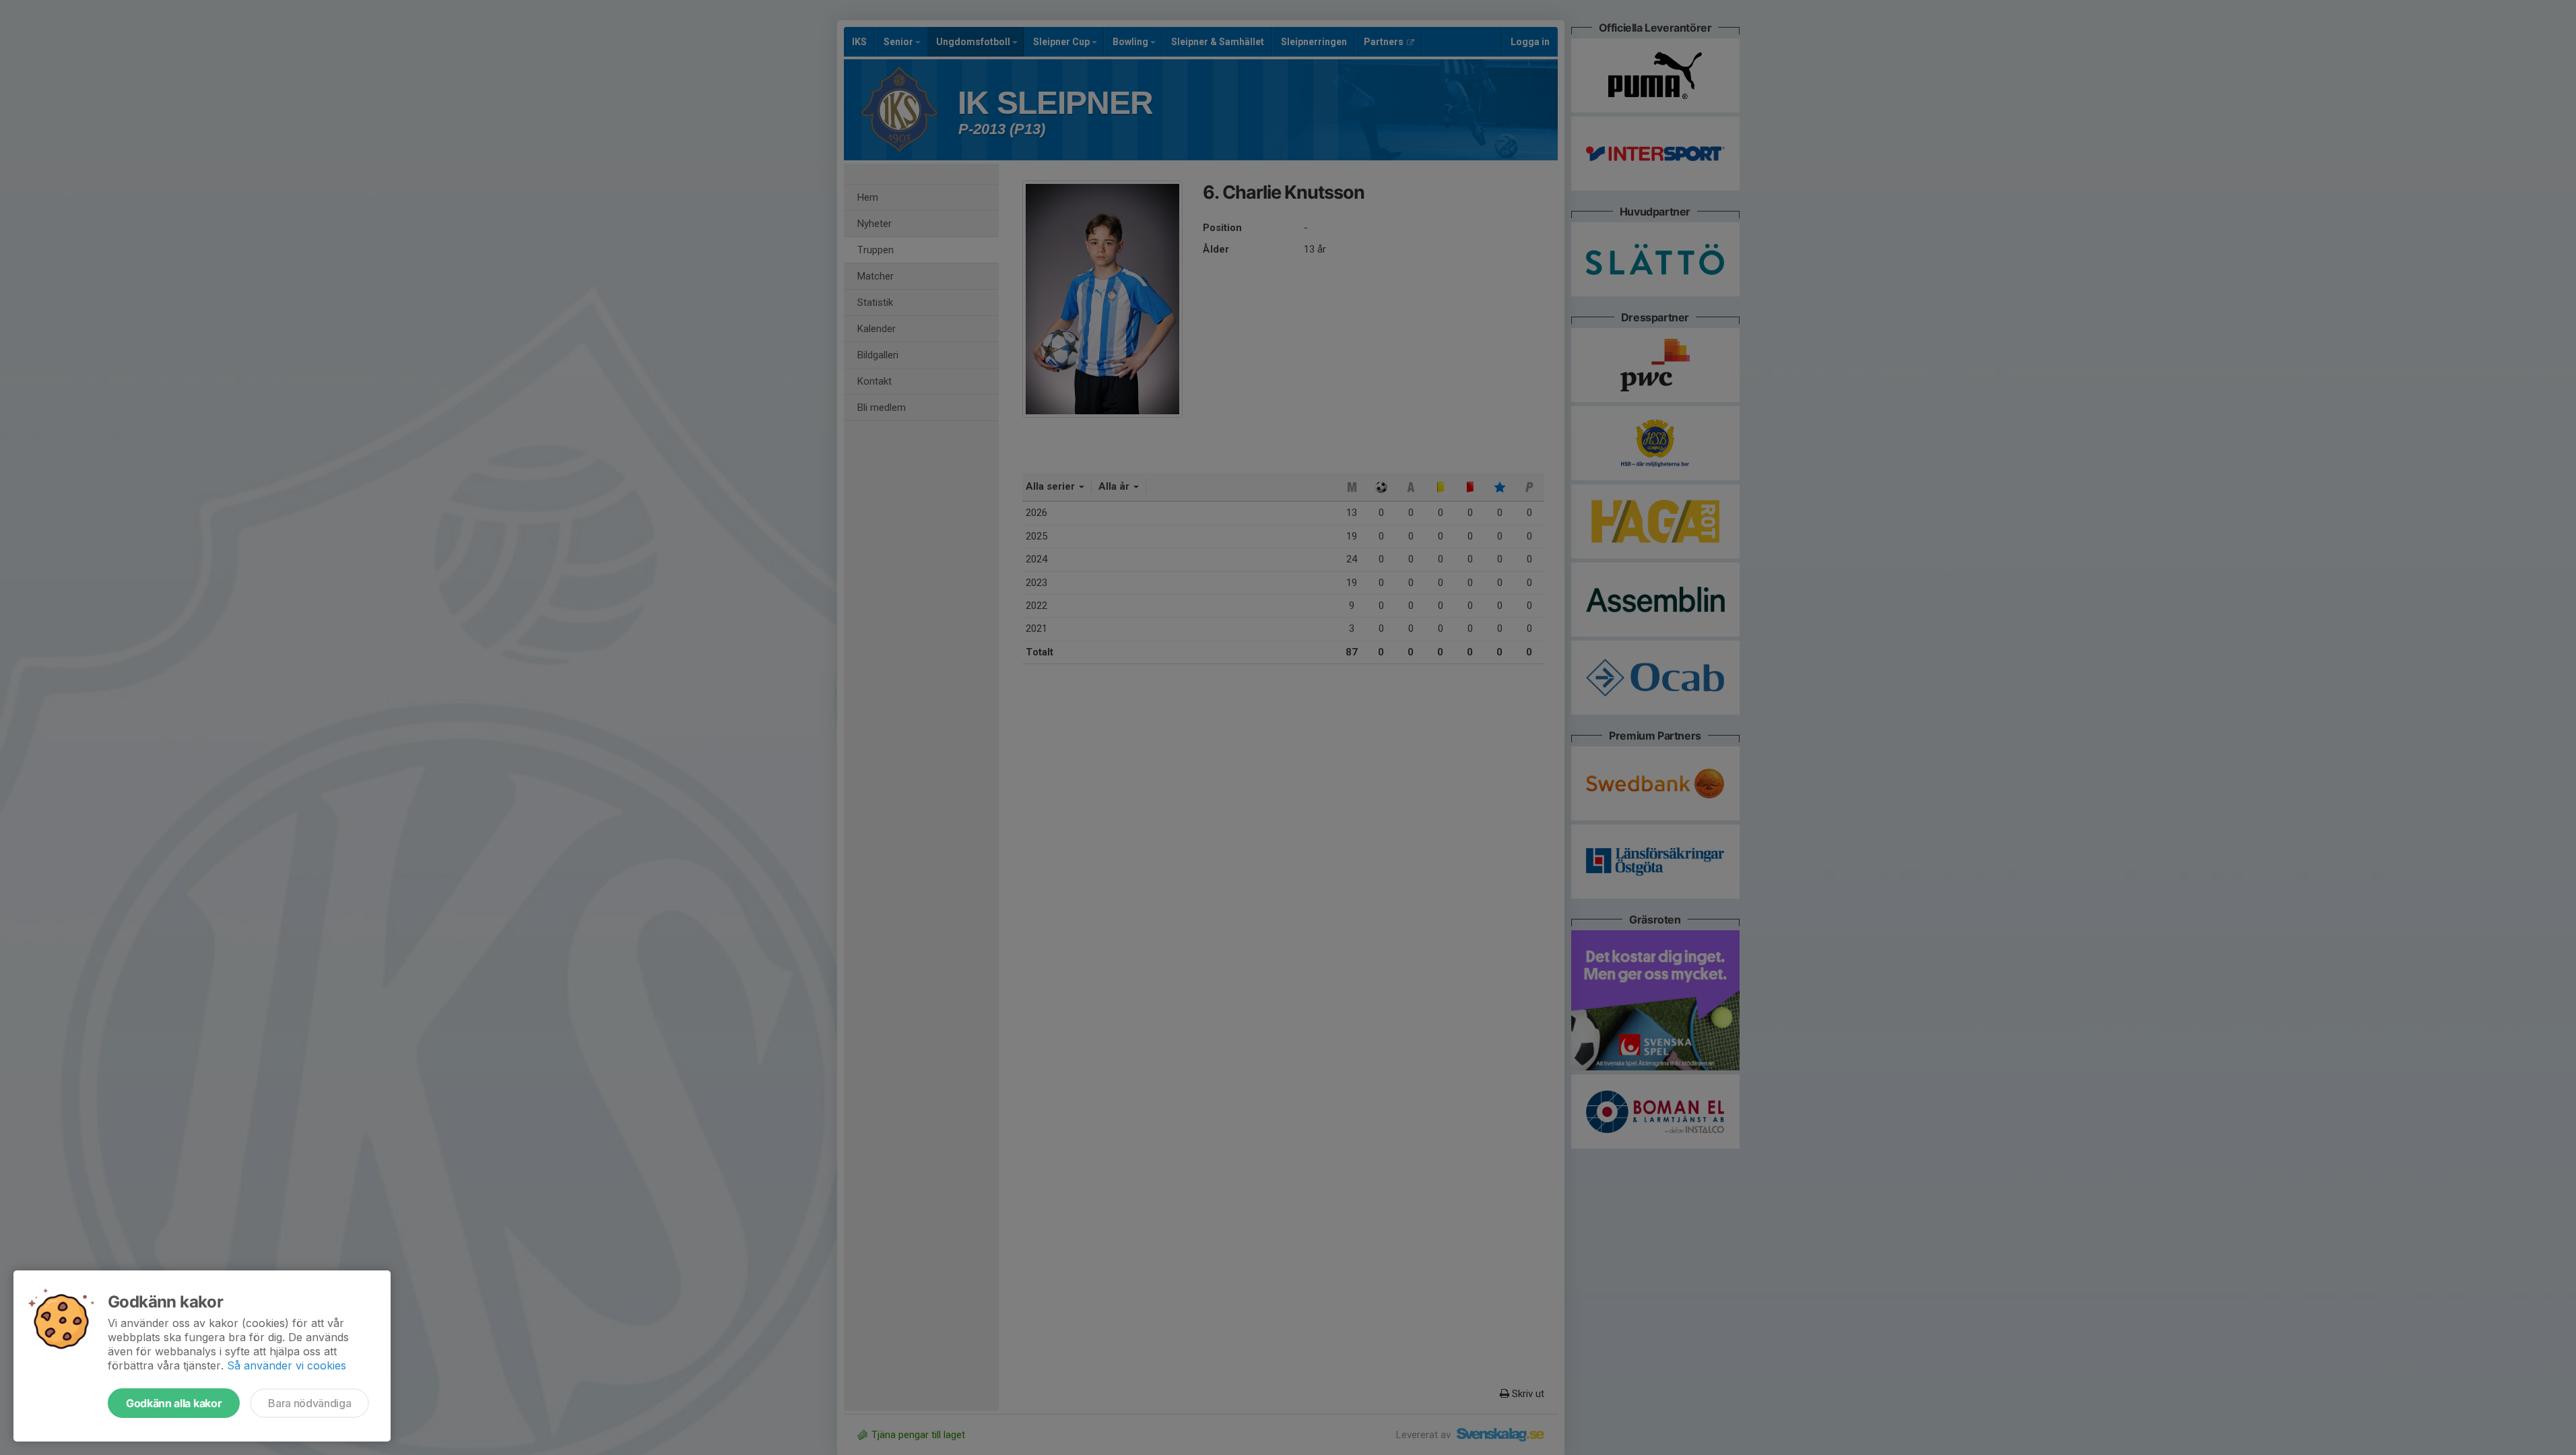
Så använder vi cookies (287, 1365)
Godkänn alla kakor (174, 1403)
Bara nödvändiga (309, 1403)
